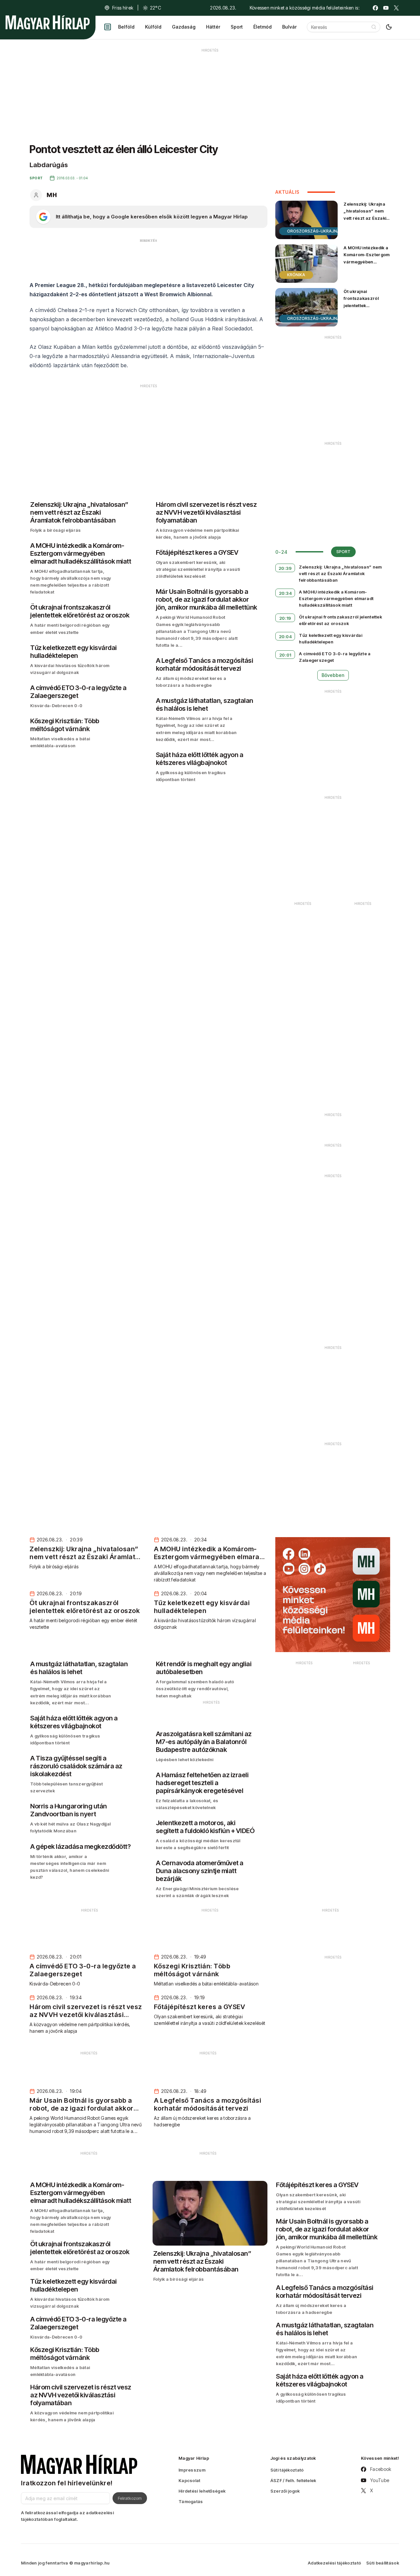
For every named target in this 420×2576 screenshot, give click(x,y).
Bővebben (333, 675)
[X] (396, 8)
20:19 (285, 618)
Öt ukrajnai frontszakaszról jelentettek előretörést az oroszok (361, 305)
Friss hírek (123, 8)
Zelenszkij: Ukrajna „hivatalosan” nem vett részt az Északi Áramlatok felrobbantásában (365, 218)
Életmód (262, 27)
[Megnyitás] (108, 27)
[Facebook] (375, 8)
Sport (237, 27)
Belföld (126, 27)
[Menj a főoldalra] (48, 22)
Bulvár (289, 27)
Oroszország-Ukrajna (314, 231)
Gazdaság (184, 27)
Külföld (153, 27)
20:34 (285, 593)
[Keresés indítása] (374, 27)
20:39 (285, 568)
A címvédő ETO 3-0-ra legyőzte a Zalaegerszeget (335, 657)
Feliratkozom (130, 2498)
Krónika (296, 275)
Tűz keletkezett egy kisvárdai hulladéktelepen (331, 638)
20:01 (285, 655)
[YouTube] (386, 8)
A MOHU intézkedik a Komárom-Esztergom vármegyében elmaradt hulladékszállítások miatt (367, 265)
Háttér (213, 27)
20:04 (285, 637)
